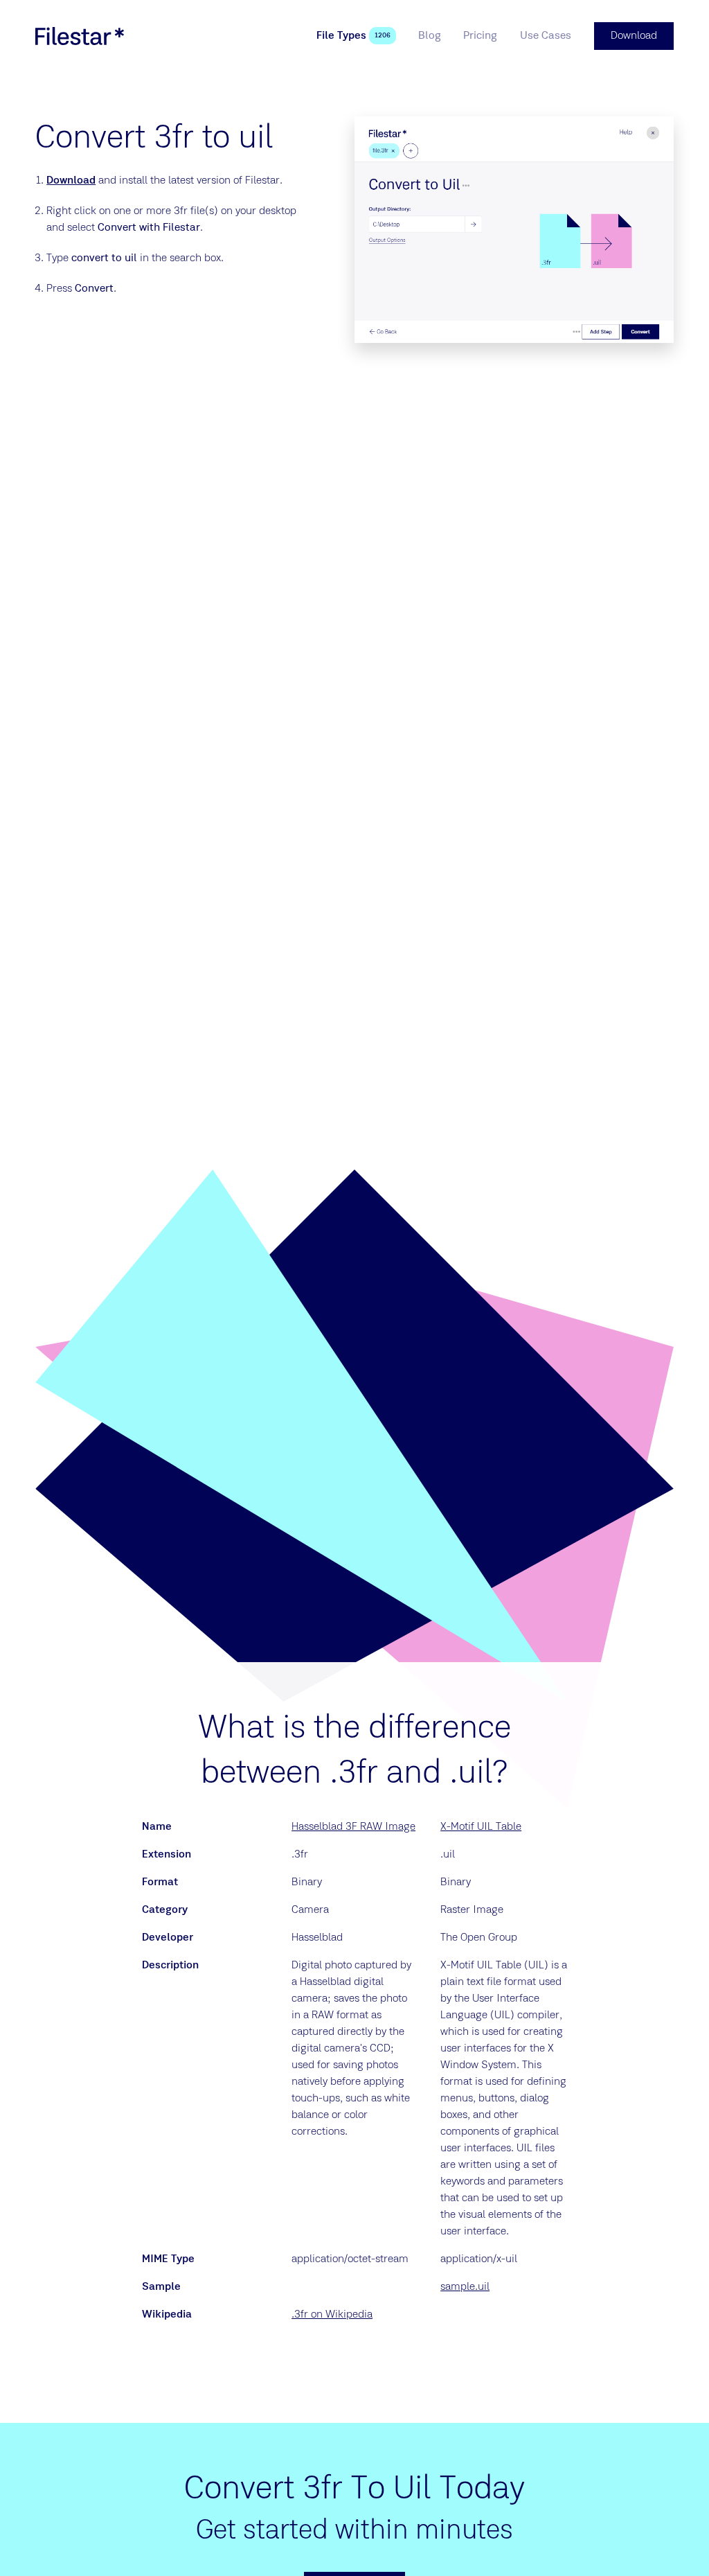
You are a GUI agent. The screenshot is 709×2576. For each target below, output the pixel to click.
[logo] (80, 36)
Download (71, 181)
